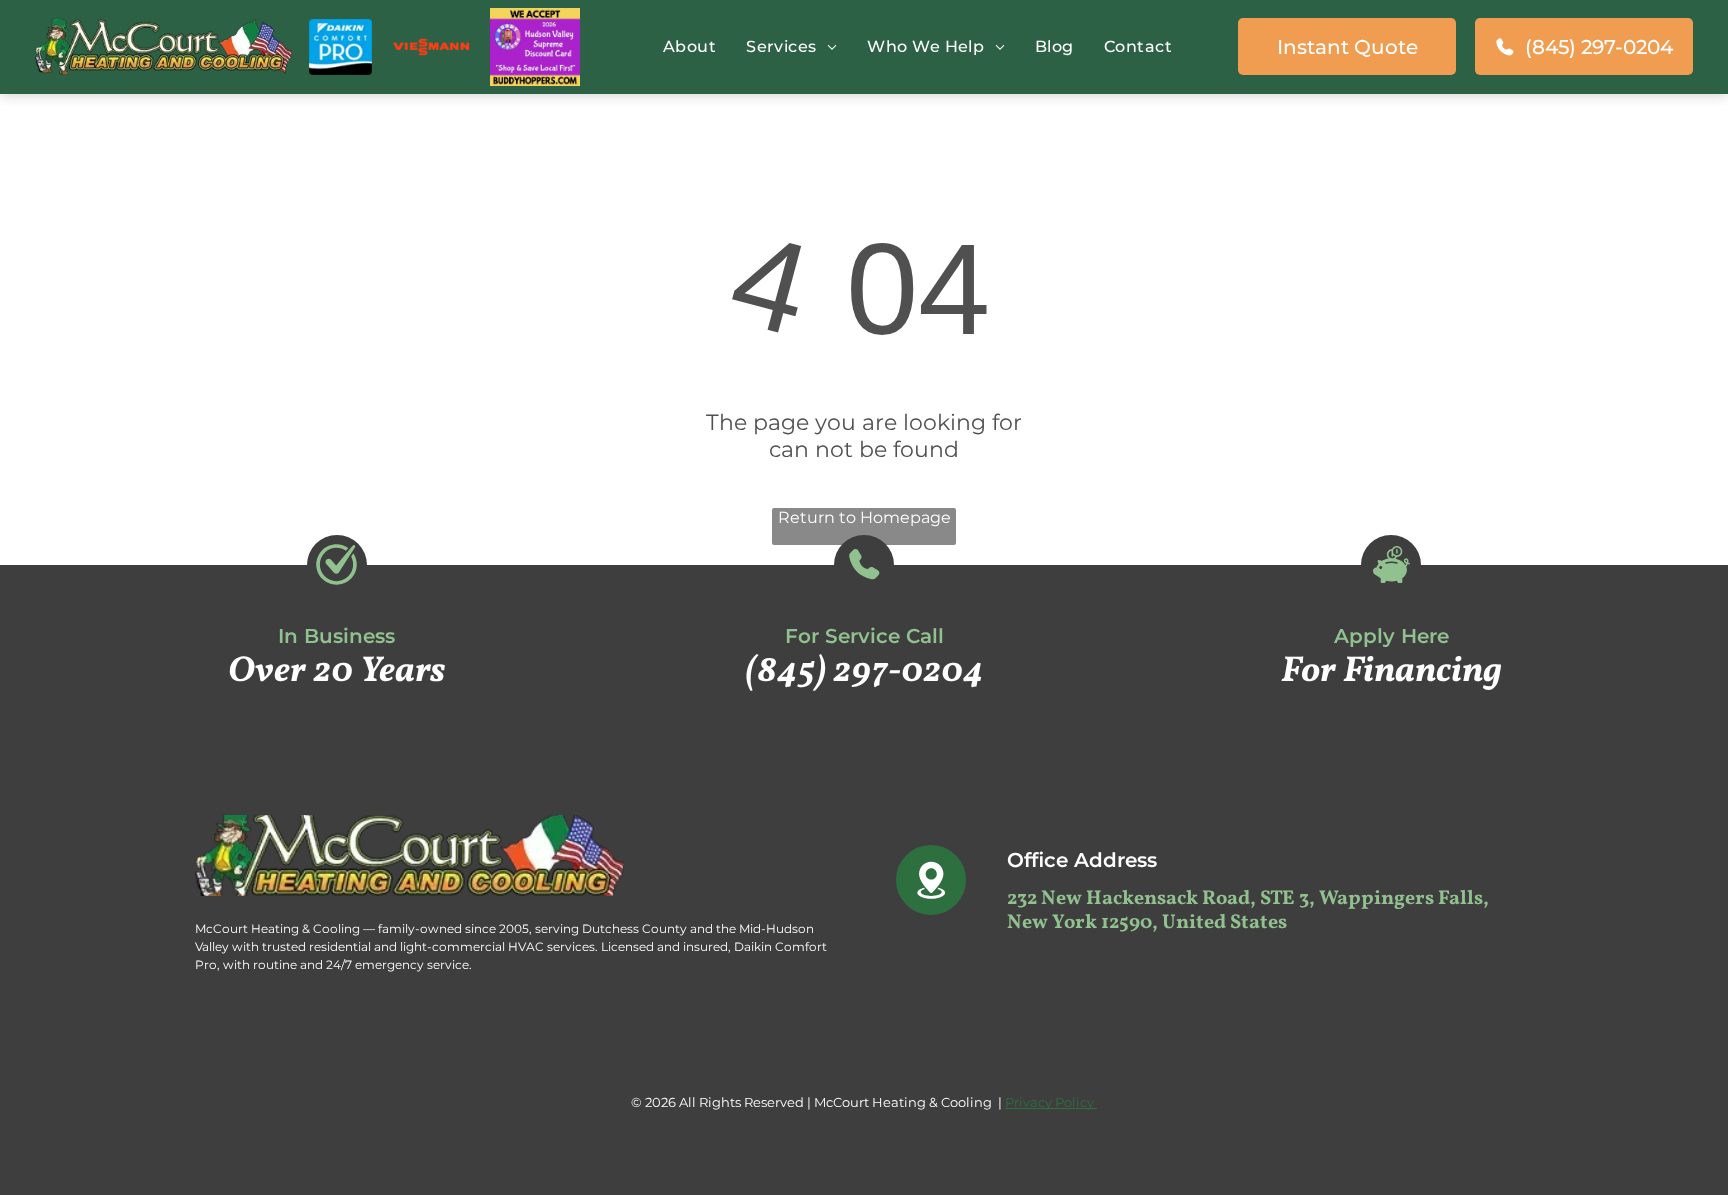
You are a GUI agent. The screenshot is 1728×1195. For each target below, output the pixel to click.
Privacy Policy (1051, 1102)
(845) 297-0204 (864, 672)
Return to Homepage (864, 517)
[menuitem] (684, 46)
